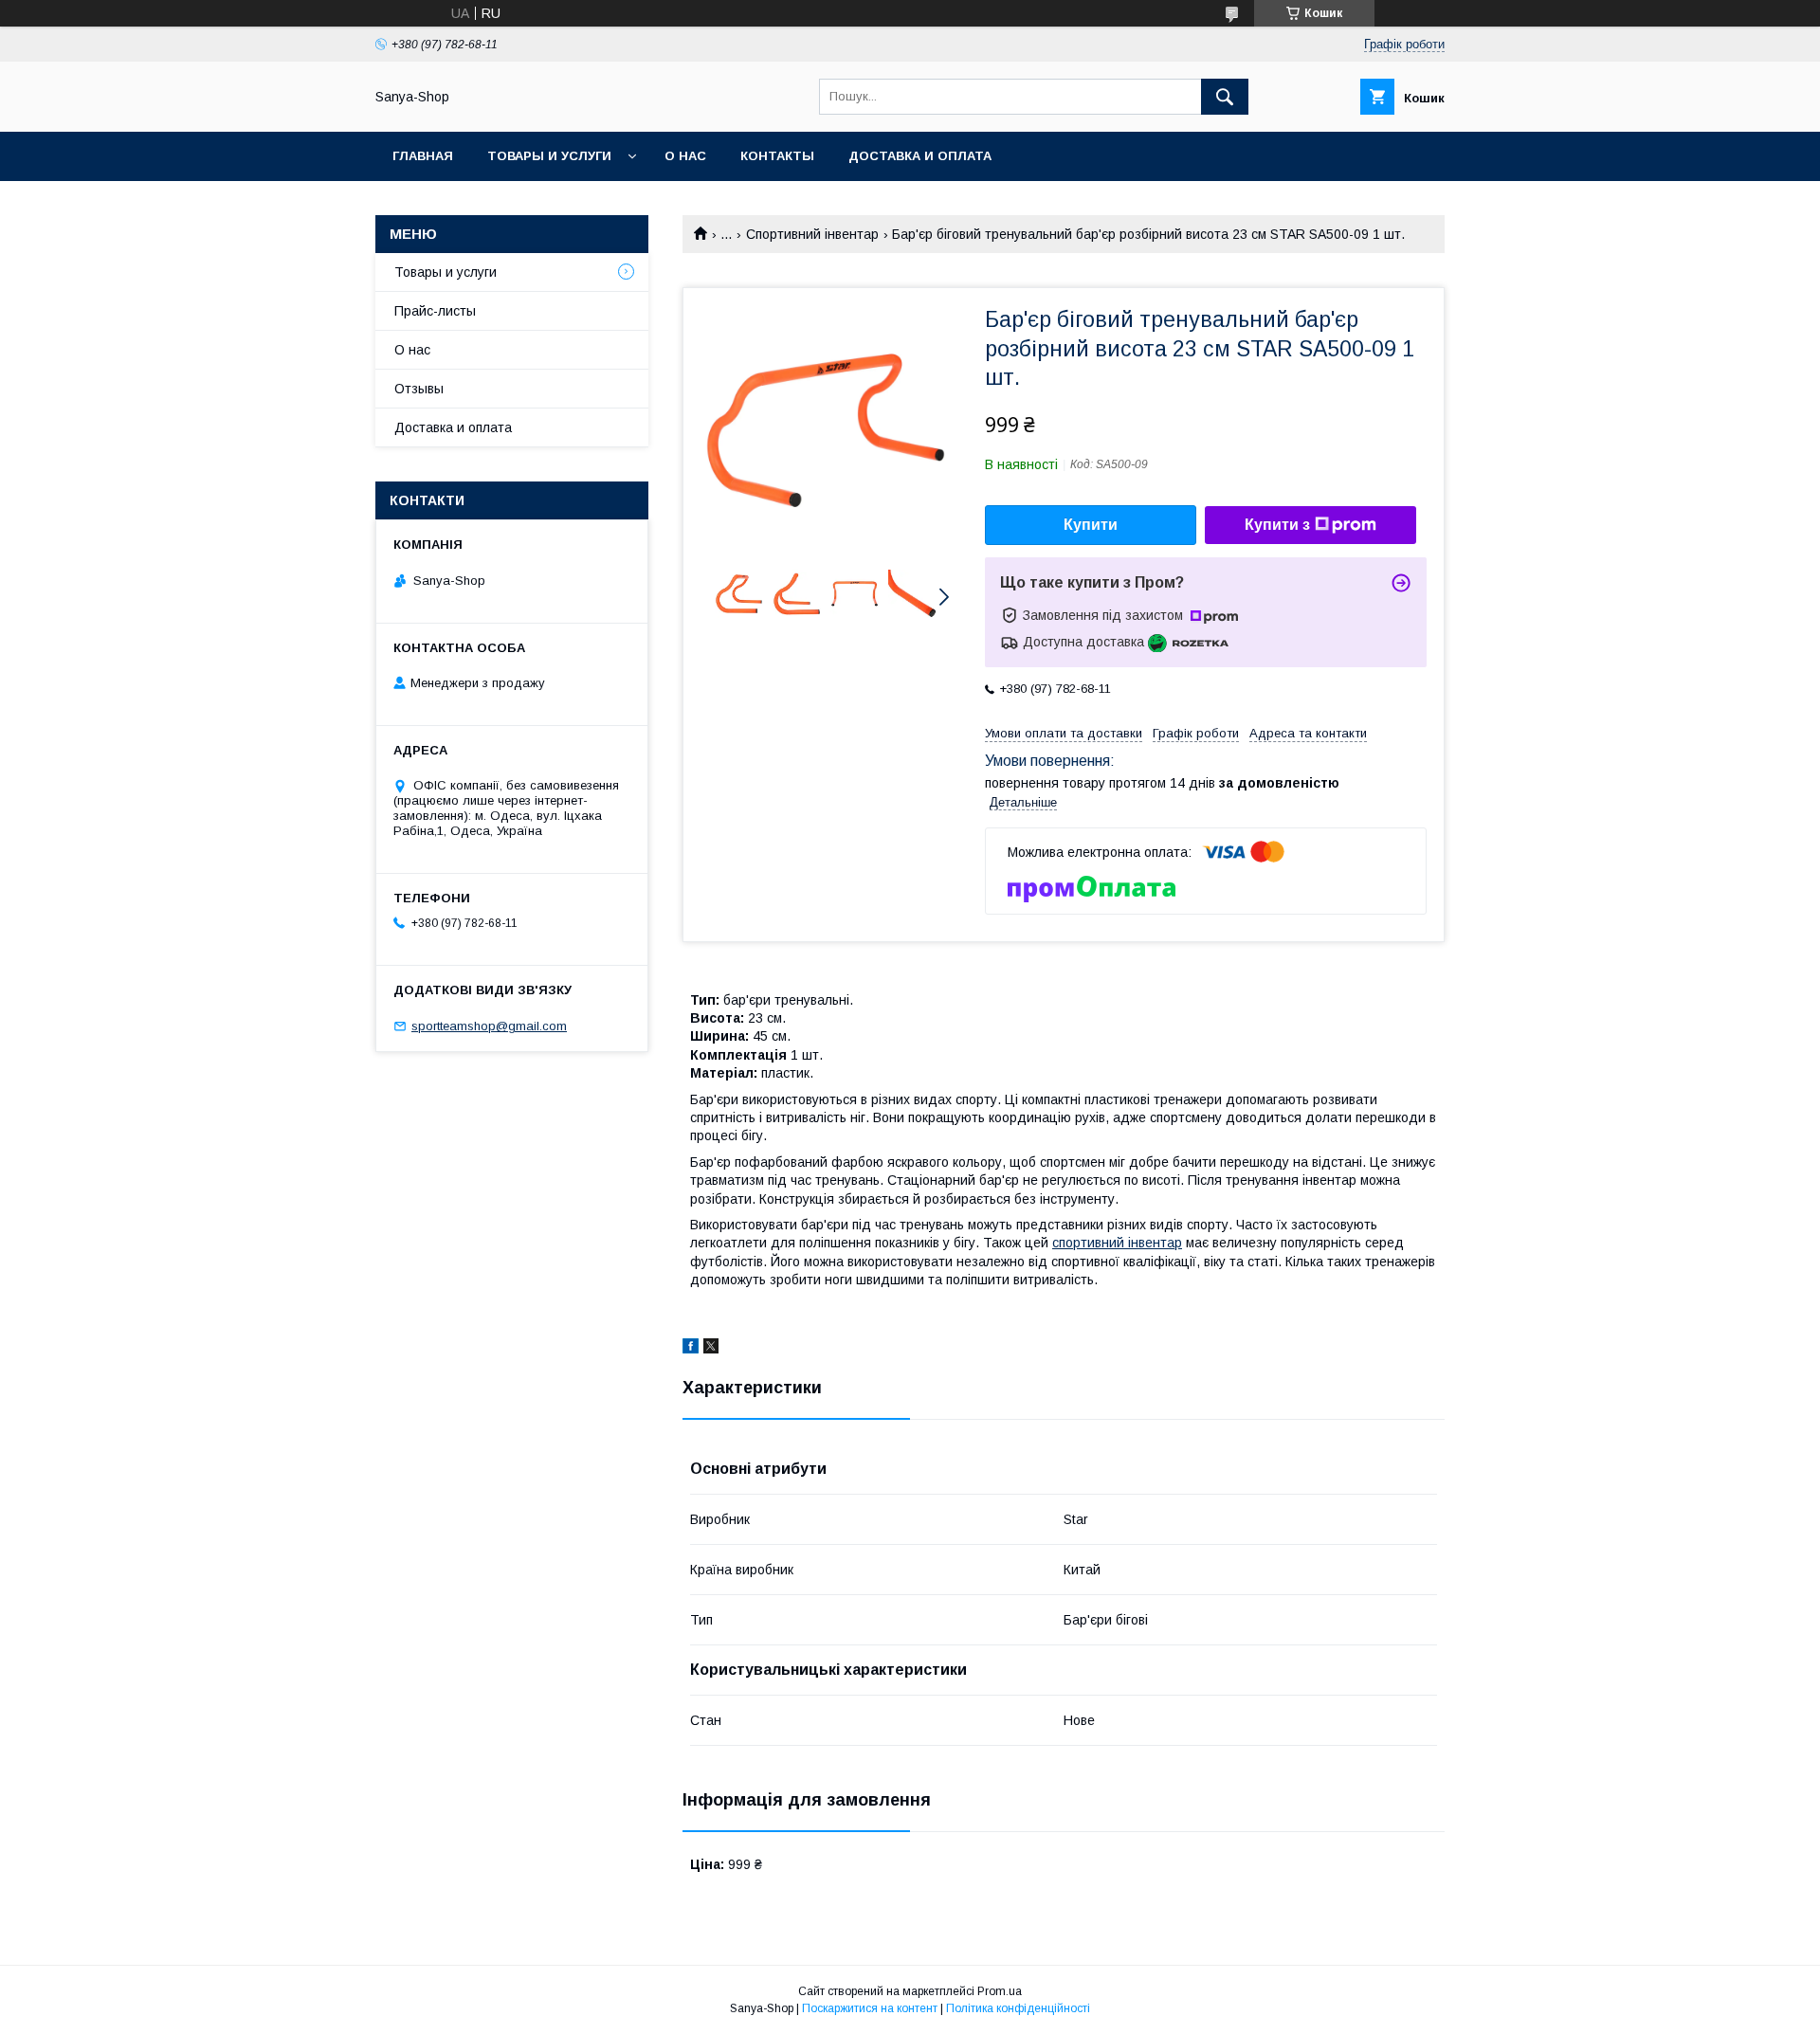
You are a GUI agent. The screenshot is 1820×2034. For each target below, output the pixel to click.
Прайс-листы (435, 311)
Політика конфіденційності (1018, 2008)
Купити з (1277, 525)
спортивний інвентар (1117, 1243)
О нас (685, 156)
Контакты (777, 156)
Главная (423, 156)
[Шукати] (1225, 97)
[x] (711, 1349)
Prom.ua (1000, 1991)
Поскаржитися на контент (870, 2008)
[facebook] (691, 1349)
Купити (1091, 525)
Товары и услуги (549, 156)
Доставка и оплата (920, 156)
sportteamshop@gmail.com (489, 1026)
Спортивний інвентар (812, 234)
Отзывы (419, 389)
